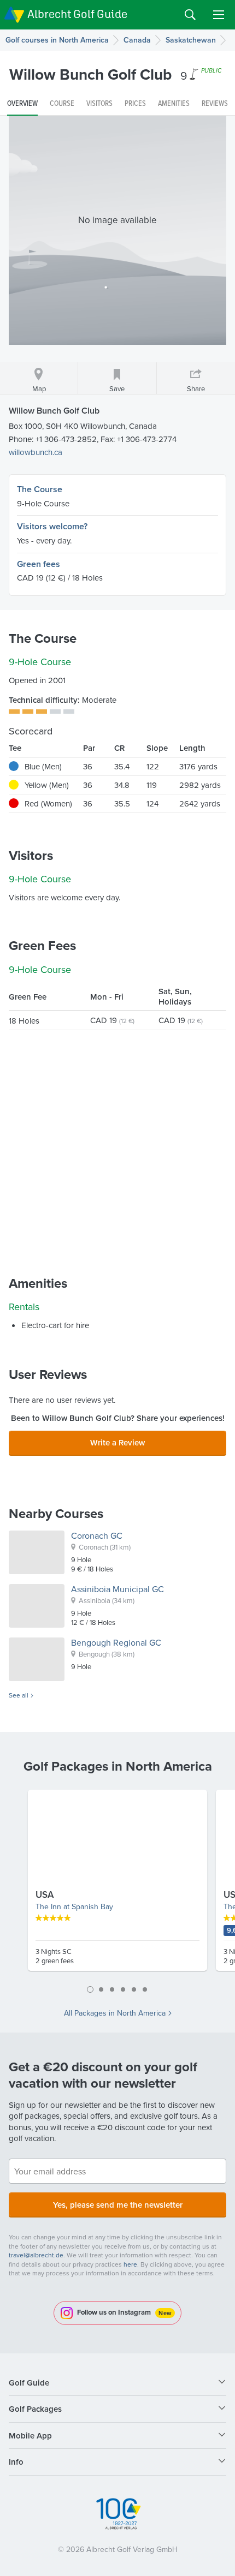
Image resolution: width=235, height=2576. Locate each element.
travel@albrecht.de (36, 2255)
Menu (219, 15)
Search (190, 15)
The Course (40, 489)
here (130, 2264)
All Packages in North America (115, 2013)
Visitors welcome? (52, 526)
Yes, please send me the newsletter (118, 2205)
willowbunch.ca (36, 452)
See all (19, 1695)
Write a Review (117, 1442)
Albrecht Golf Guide (77, 14)
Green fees (39, 564)
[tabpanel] (117, 1885)
